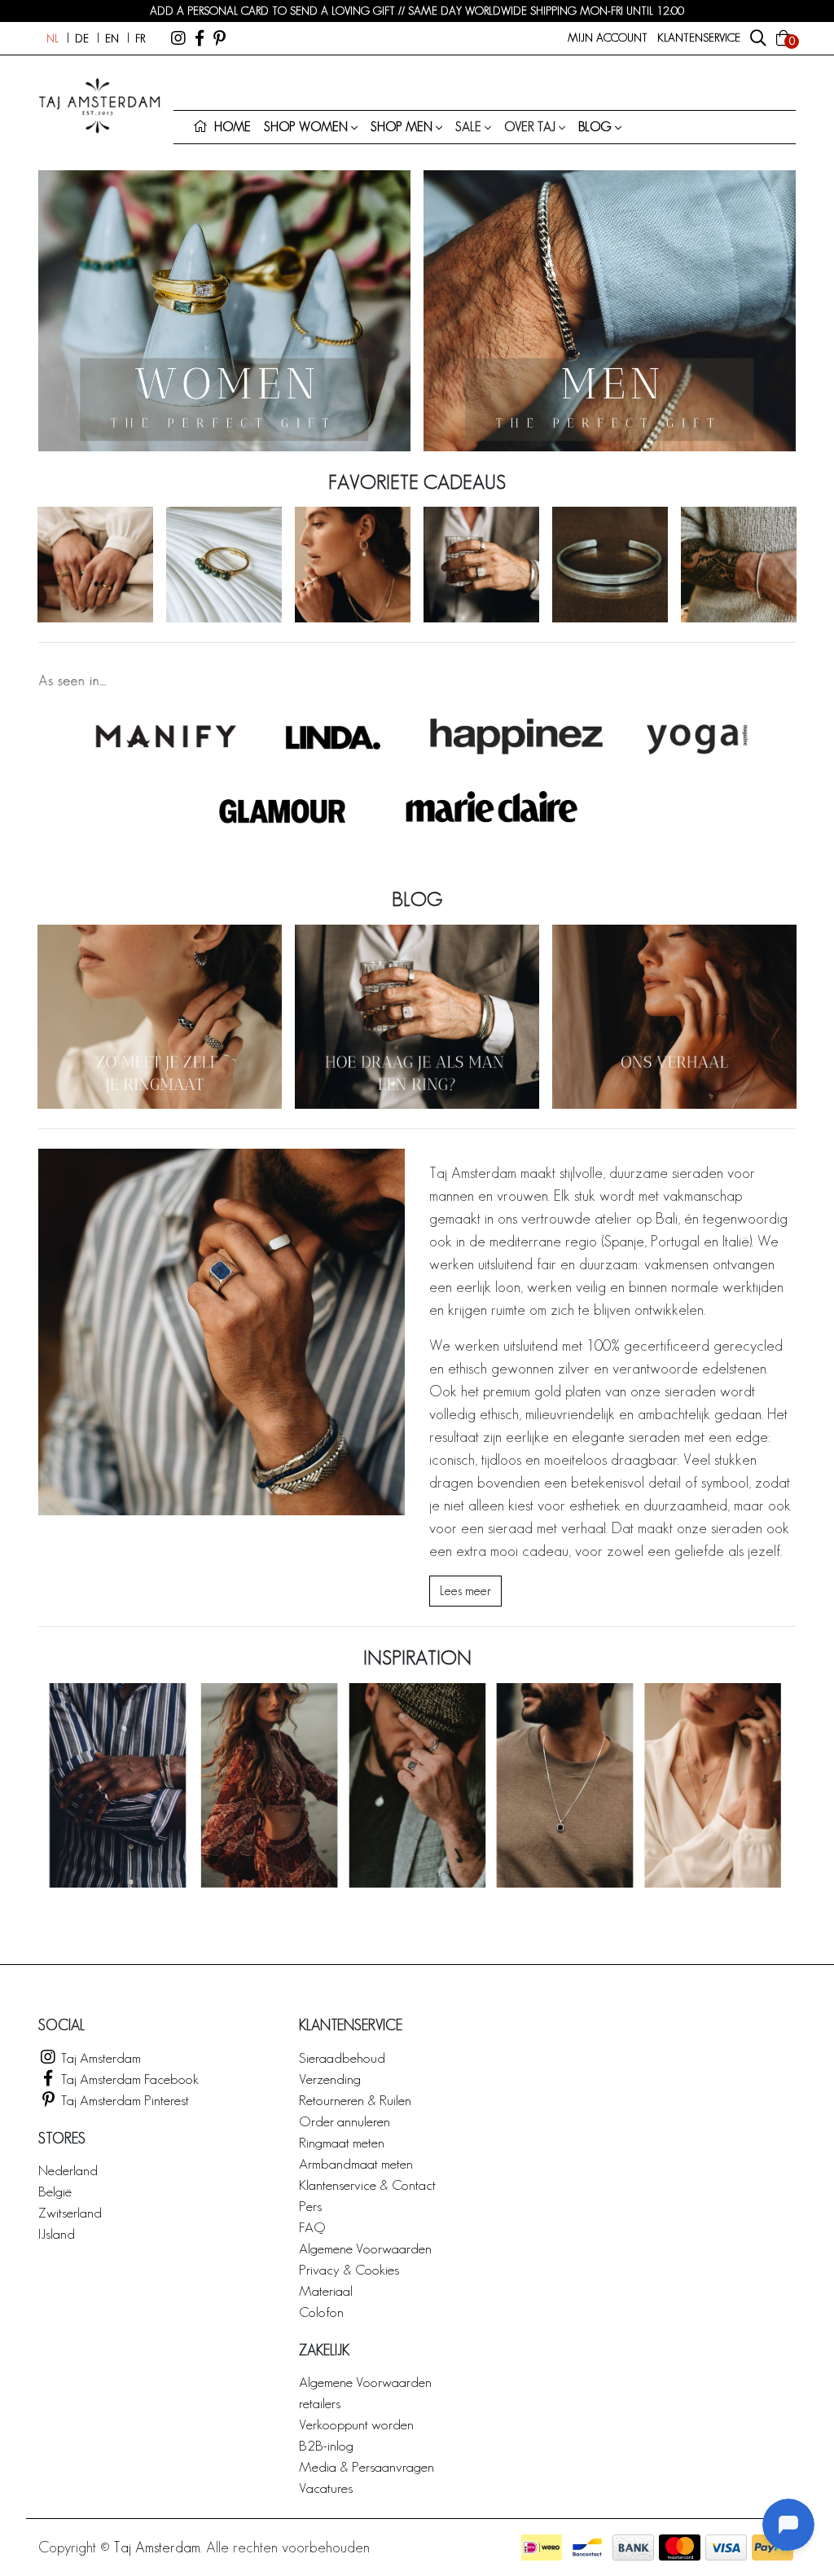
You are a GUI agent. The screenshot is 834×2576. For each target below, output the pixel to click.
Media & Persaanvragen (367, 2466)
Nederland (68, 2170)
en (112, 38)
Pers (310, 2206)
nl (53, 38)
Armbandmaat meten (356, 2163)
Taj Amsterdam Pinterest (123, 2100)
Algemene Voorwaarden (365, 2248)
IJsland (57, 2233)
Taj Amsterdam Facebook (128, 2079)
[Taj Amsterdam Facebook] (200, 38)
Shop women (306, 127)
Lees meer (465, 1591)
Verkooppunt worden (356, 2424)
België (55, 2191)
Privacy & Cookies (349, 2269)
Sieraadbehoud (342, 2057)
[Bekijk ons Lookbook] (417, 1785)
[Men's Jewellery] (610, 311)
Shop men (402, 127)
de (82, 38)
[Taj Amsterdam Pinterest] (219, 38)
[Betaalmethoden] (542, 2547)
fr (140, 38)
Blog (595, 127)
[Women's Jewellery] (224, 311)
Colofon (321, 2312)
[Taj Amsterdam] (178, 38)
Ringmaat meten (342, 2142)
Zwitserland (70, 2212)
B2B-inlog (326, 2445)
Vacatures (326, 2488)
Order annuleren (345, 2121)
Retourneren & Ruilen (355, 2100)
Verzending (330, 2079)
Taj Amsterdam (99, 2057)
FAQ (312, 2227)
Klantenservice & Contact (367, 2185)
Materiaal (326, 2290)
